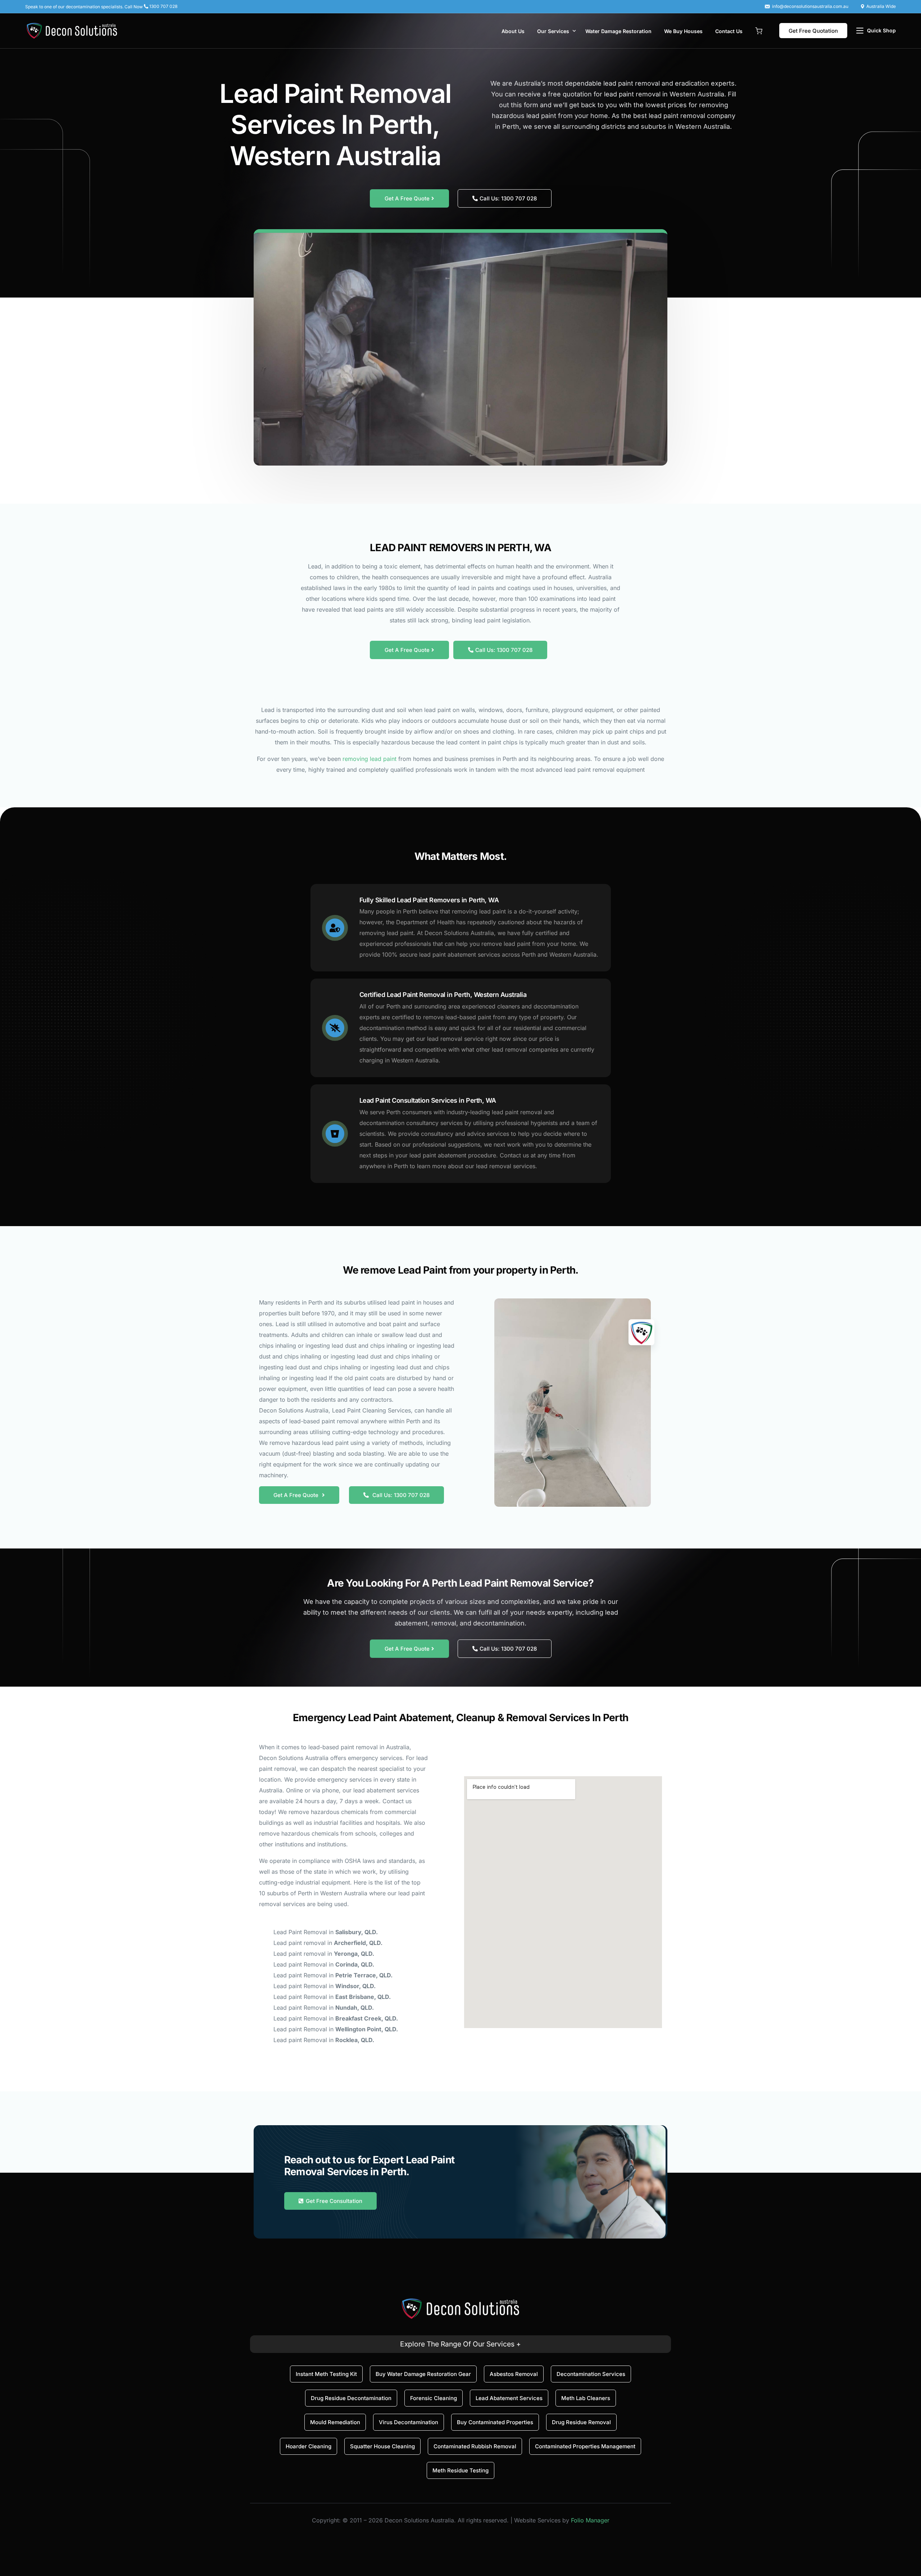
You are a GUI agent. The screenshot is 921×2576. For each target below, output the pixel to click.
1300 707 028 (163, 6)
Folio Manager (590, 2520)
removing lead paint (369, 759)
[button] (759, 30)
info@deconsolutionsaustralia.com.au (810, 6)
